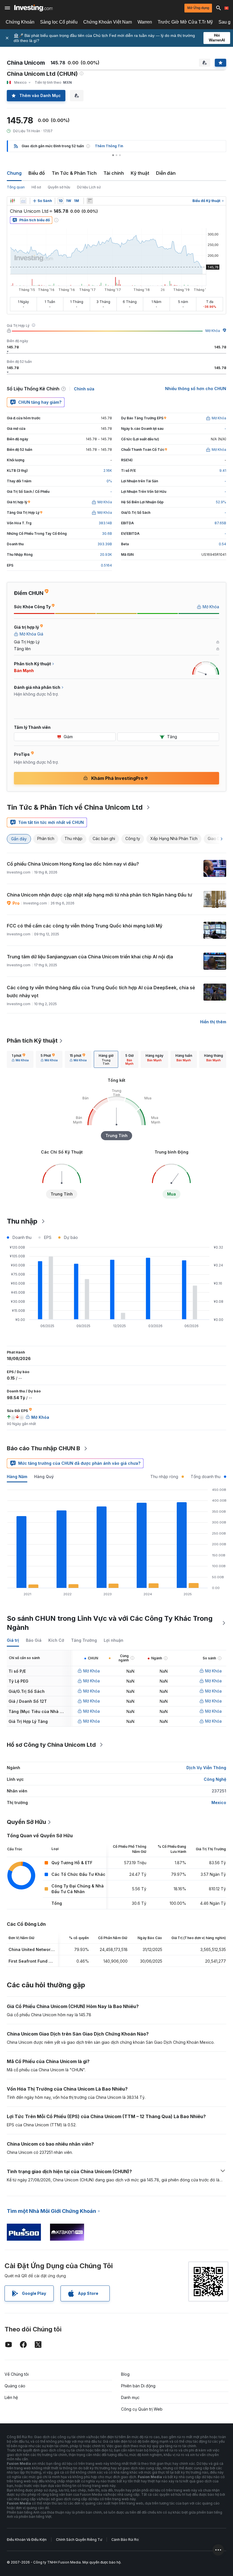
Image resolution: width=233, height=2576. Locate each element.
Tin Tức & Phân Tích (74, 173)
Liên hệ (11, 2397)
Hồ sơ (36, 187)
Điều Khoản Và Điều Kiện (27, 2540)
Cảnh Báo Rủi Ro (125, 2540)
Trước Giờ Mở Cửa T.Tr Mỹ (185, 22)
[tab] (20, 1059)
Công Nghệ (215, 1779)
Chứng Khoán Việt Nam (108, 22)
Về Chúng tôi (17, 2374)
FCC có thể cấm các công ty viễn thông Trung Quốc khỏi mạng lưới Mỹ (85, 926)
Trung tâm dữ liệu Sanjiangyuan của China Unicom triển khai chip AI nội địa (90, 957)
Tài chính (114, 173)
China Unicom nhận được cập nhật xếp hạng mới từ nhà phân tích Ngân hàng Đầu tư (99, 895)
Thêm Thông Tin (109, 146)
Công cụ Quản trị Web (142, 2409)
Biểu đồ (37, 173)
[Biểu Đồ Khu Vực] (23, 201)
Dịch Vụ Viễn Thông (206, 1768)
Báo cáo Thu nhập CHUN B (43, 1448)
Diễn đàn (166, 173)
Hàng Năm (17, 1477)
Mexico (219, 1802)
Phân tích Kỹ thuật (32, 1041)
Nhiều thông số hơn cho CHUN (196, 389)
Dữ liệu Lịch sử (89, 187)
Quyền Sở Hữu (26, 1822)
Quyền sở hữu (59, 187)
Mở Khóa (213, 331)
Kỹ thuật (140, 173)
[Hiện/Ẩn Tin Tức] (90, 201)
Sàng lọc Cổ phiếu (59, 22)
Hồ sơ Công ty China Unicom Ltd (51, 1745)
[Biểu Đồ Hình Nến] (13, 201)
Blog (125, 2374)
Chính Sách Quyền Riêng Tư (79, 2540)
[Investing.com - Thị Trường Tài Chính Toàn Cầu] (33, 8)
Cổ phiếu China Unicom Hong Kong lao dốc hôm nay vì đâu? (73, 864)
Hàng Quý (44, 1477)
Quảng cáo (15, 2386)
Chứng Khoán (20, 22)
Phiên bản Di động (138, 2386)
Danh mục (130, 2397)
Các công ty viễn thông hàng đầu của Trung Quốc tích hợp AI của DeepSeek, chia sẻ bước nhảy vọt (101, 992)
